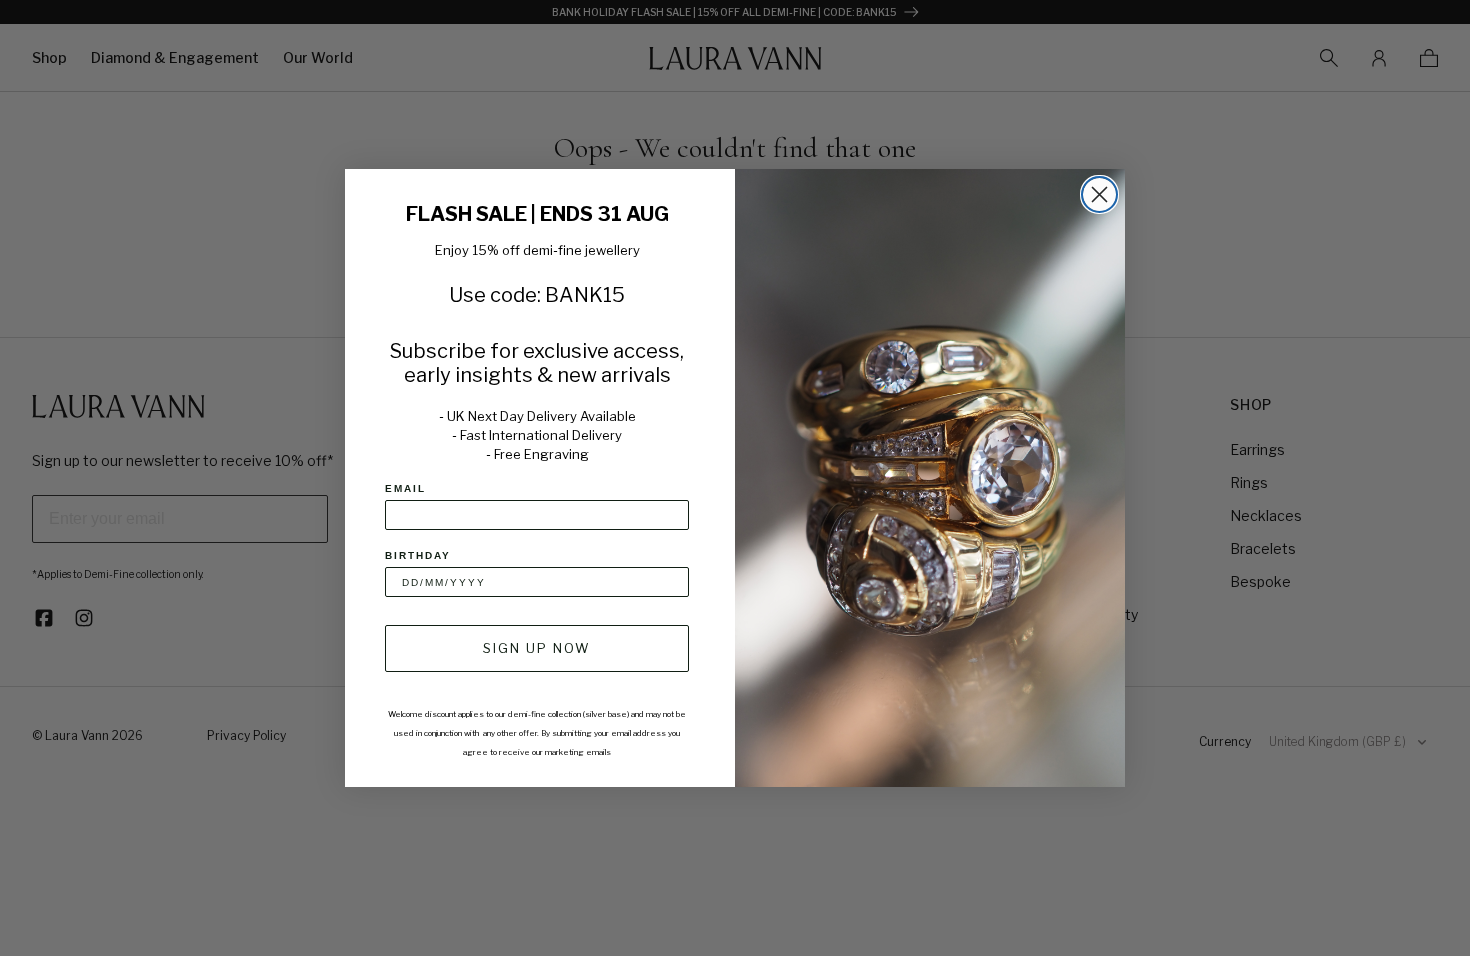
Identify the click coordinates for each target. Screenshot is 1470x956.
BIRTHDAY (418, 555)
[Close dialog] (1099, 194)
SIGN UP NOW (537, 648)
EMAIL (405, 488)
